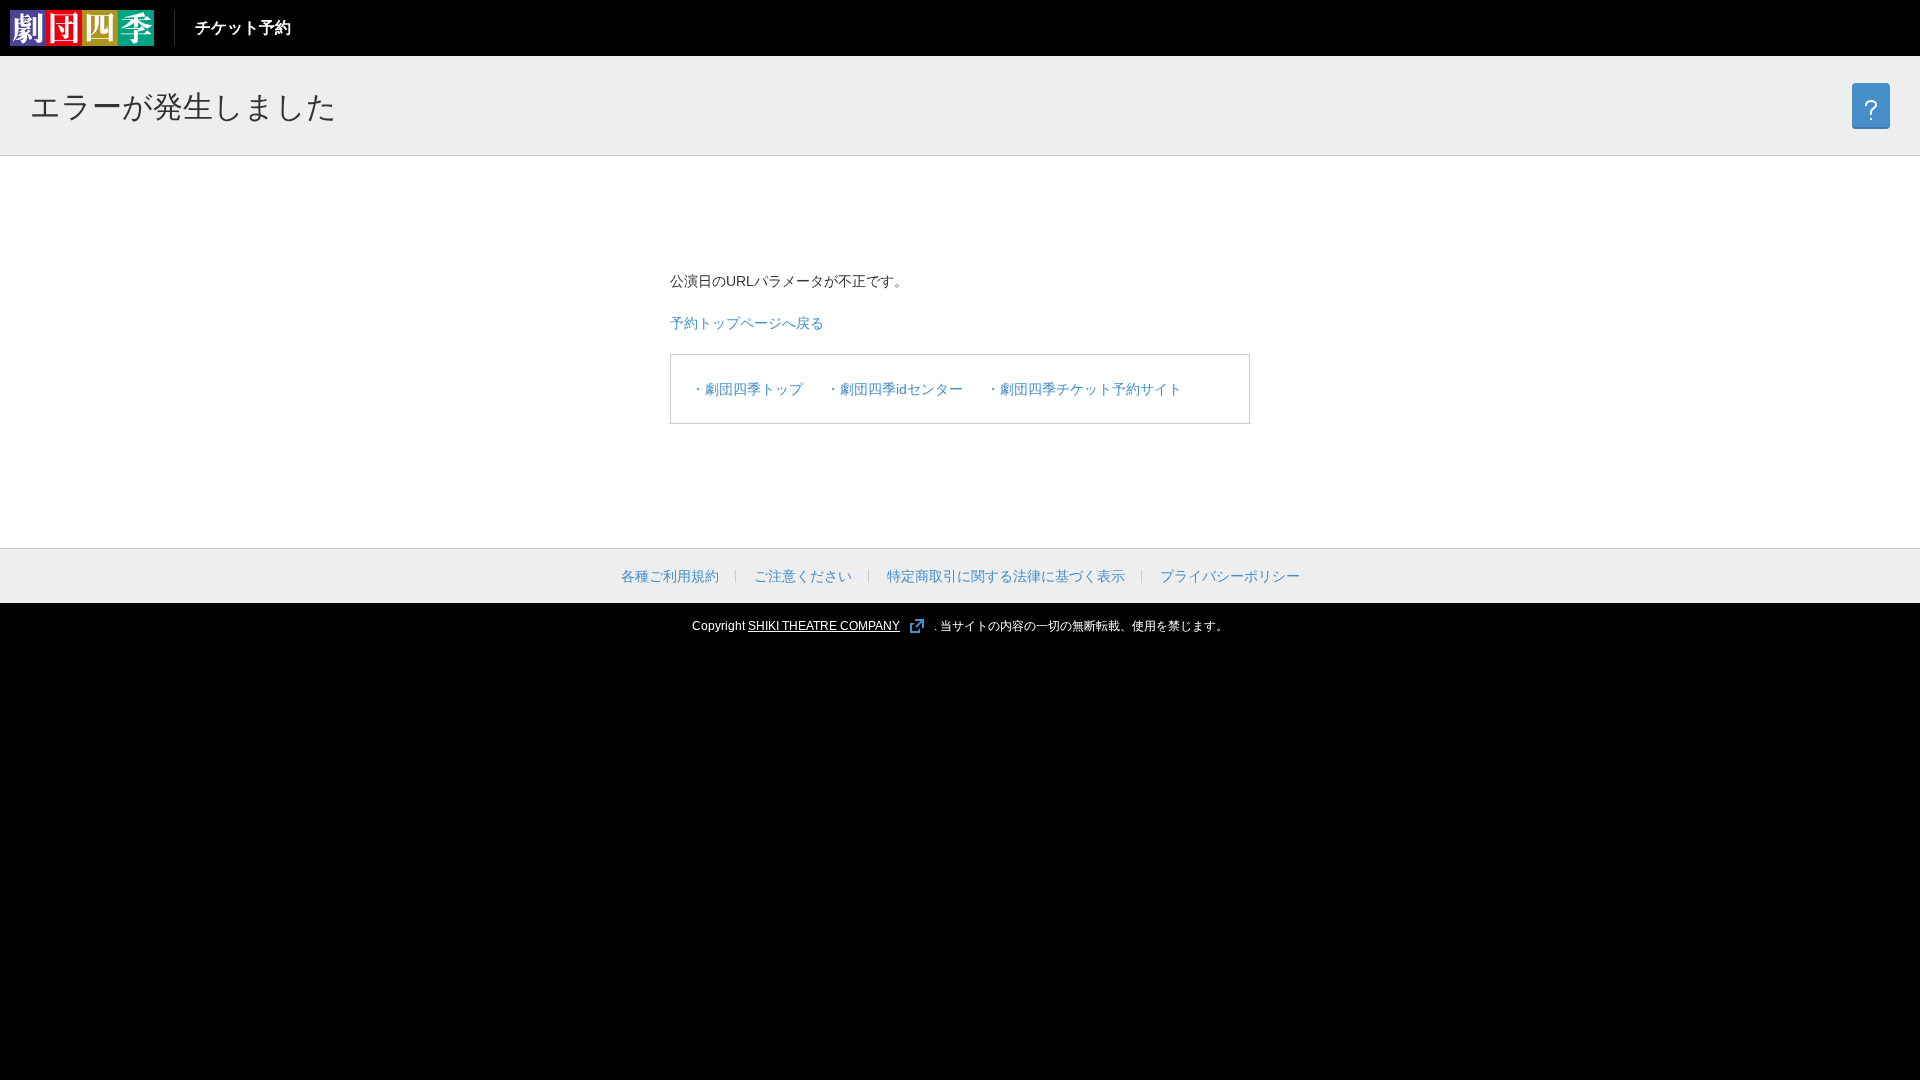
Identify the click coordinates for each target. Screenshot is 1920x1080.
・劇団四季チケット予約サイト (1084, 389)
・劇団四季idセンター (894, 389)
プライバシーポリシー (1230, 576)
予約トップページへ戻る (747, 323)
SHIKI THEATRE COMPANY (824, 626)
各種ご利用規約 (670, 576)
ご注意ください (803, 576)
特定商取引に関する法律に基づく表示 (1006, 576)
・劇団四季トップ (747, 389)
